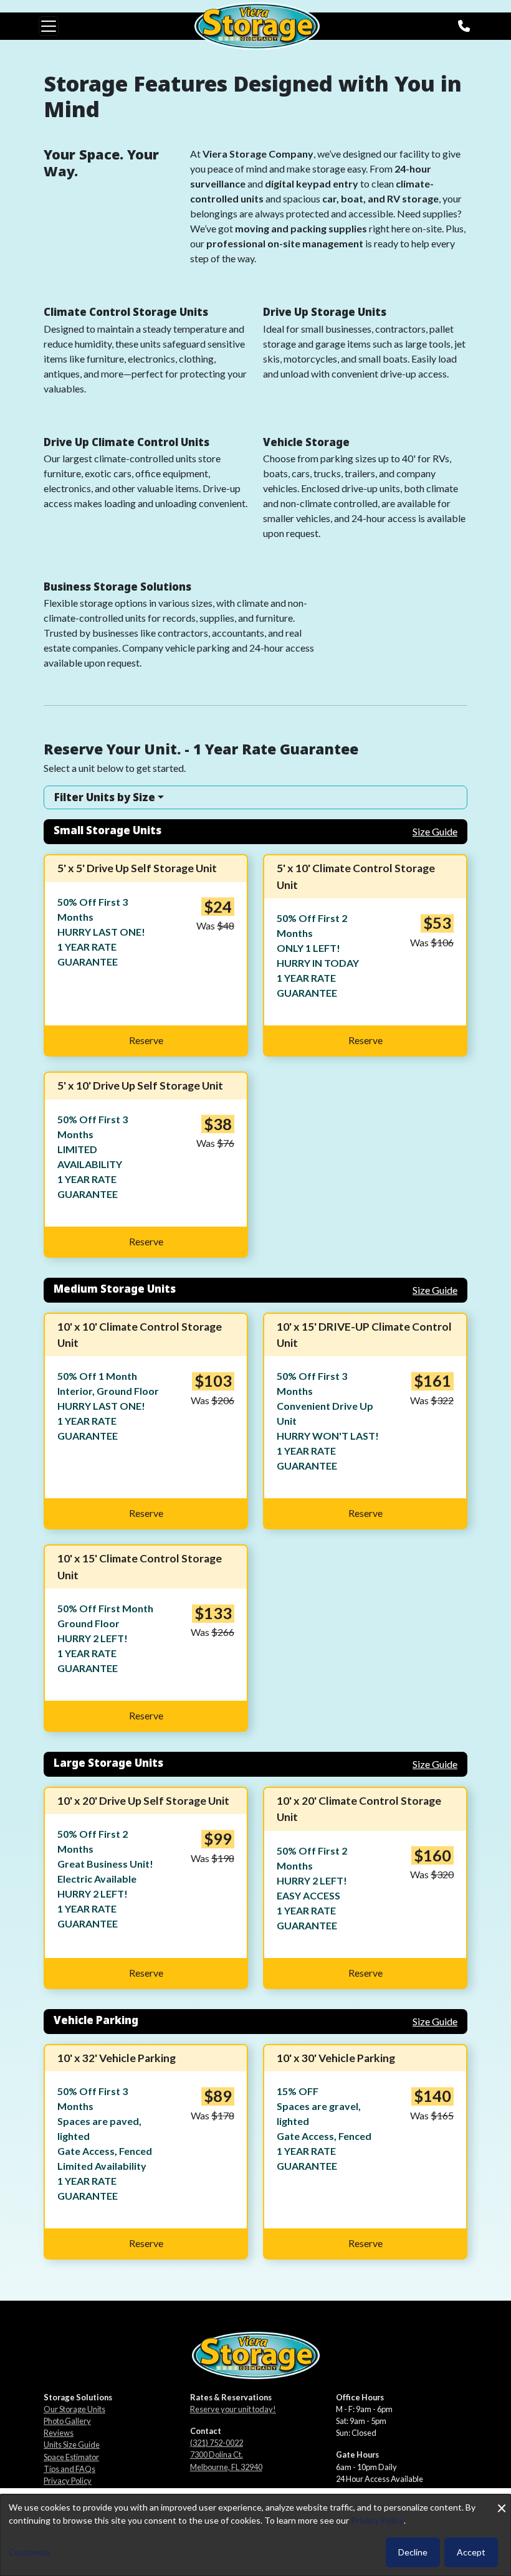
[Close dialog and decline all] (502, 2502)
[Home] (257, 26)
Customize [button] (30, 2552)
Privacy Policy (68, 2481)
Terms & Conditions (78, 2493)
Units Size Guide (72, 2445)
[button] (255, 797)
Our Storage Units (74, 2409)
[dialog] (255, 2535)
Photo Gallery (67, 2421)
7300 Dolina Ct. (217, 2455)
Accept (471, 2552)
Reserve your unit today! (233, 2409)
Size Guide (435, 831)
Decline (413, 2552)
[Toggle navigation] (49, 26)
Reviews (59, 2433)
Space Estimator (71, 2457)
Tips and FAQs (69, 2469)
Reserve (146, 1040)
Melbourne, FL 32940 (226, 2467)
